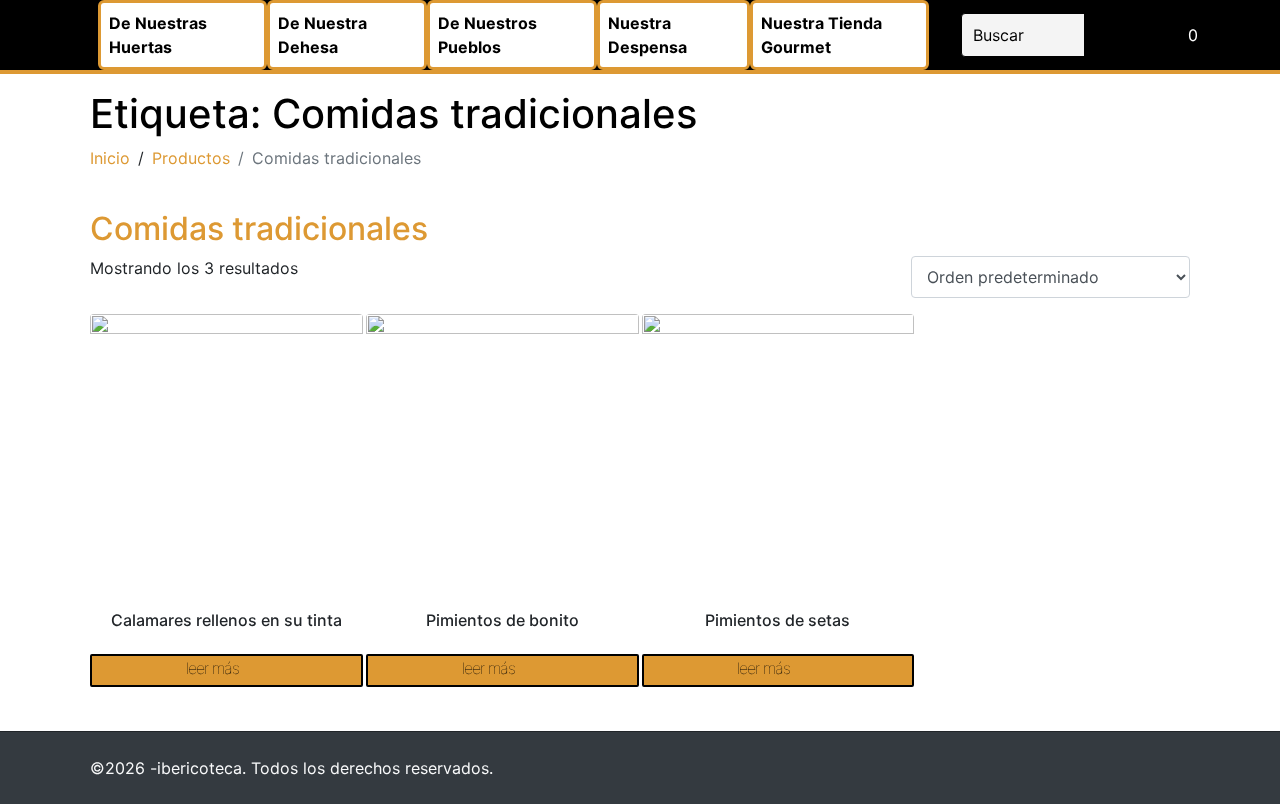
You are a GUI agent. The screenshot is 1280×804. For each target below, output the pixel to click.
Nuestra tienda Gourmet (821, 35)
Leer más (212, 668)
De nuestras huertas (158, 35)
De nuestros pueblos (487, 35)
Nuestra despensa (647, 35)
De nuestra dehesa (322, 35)
